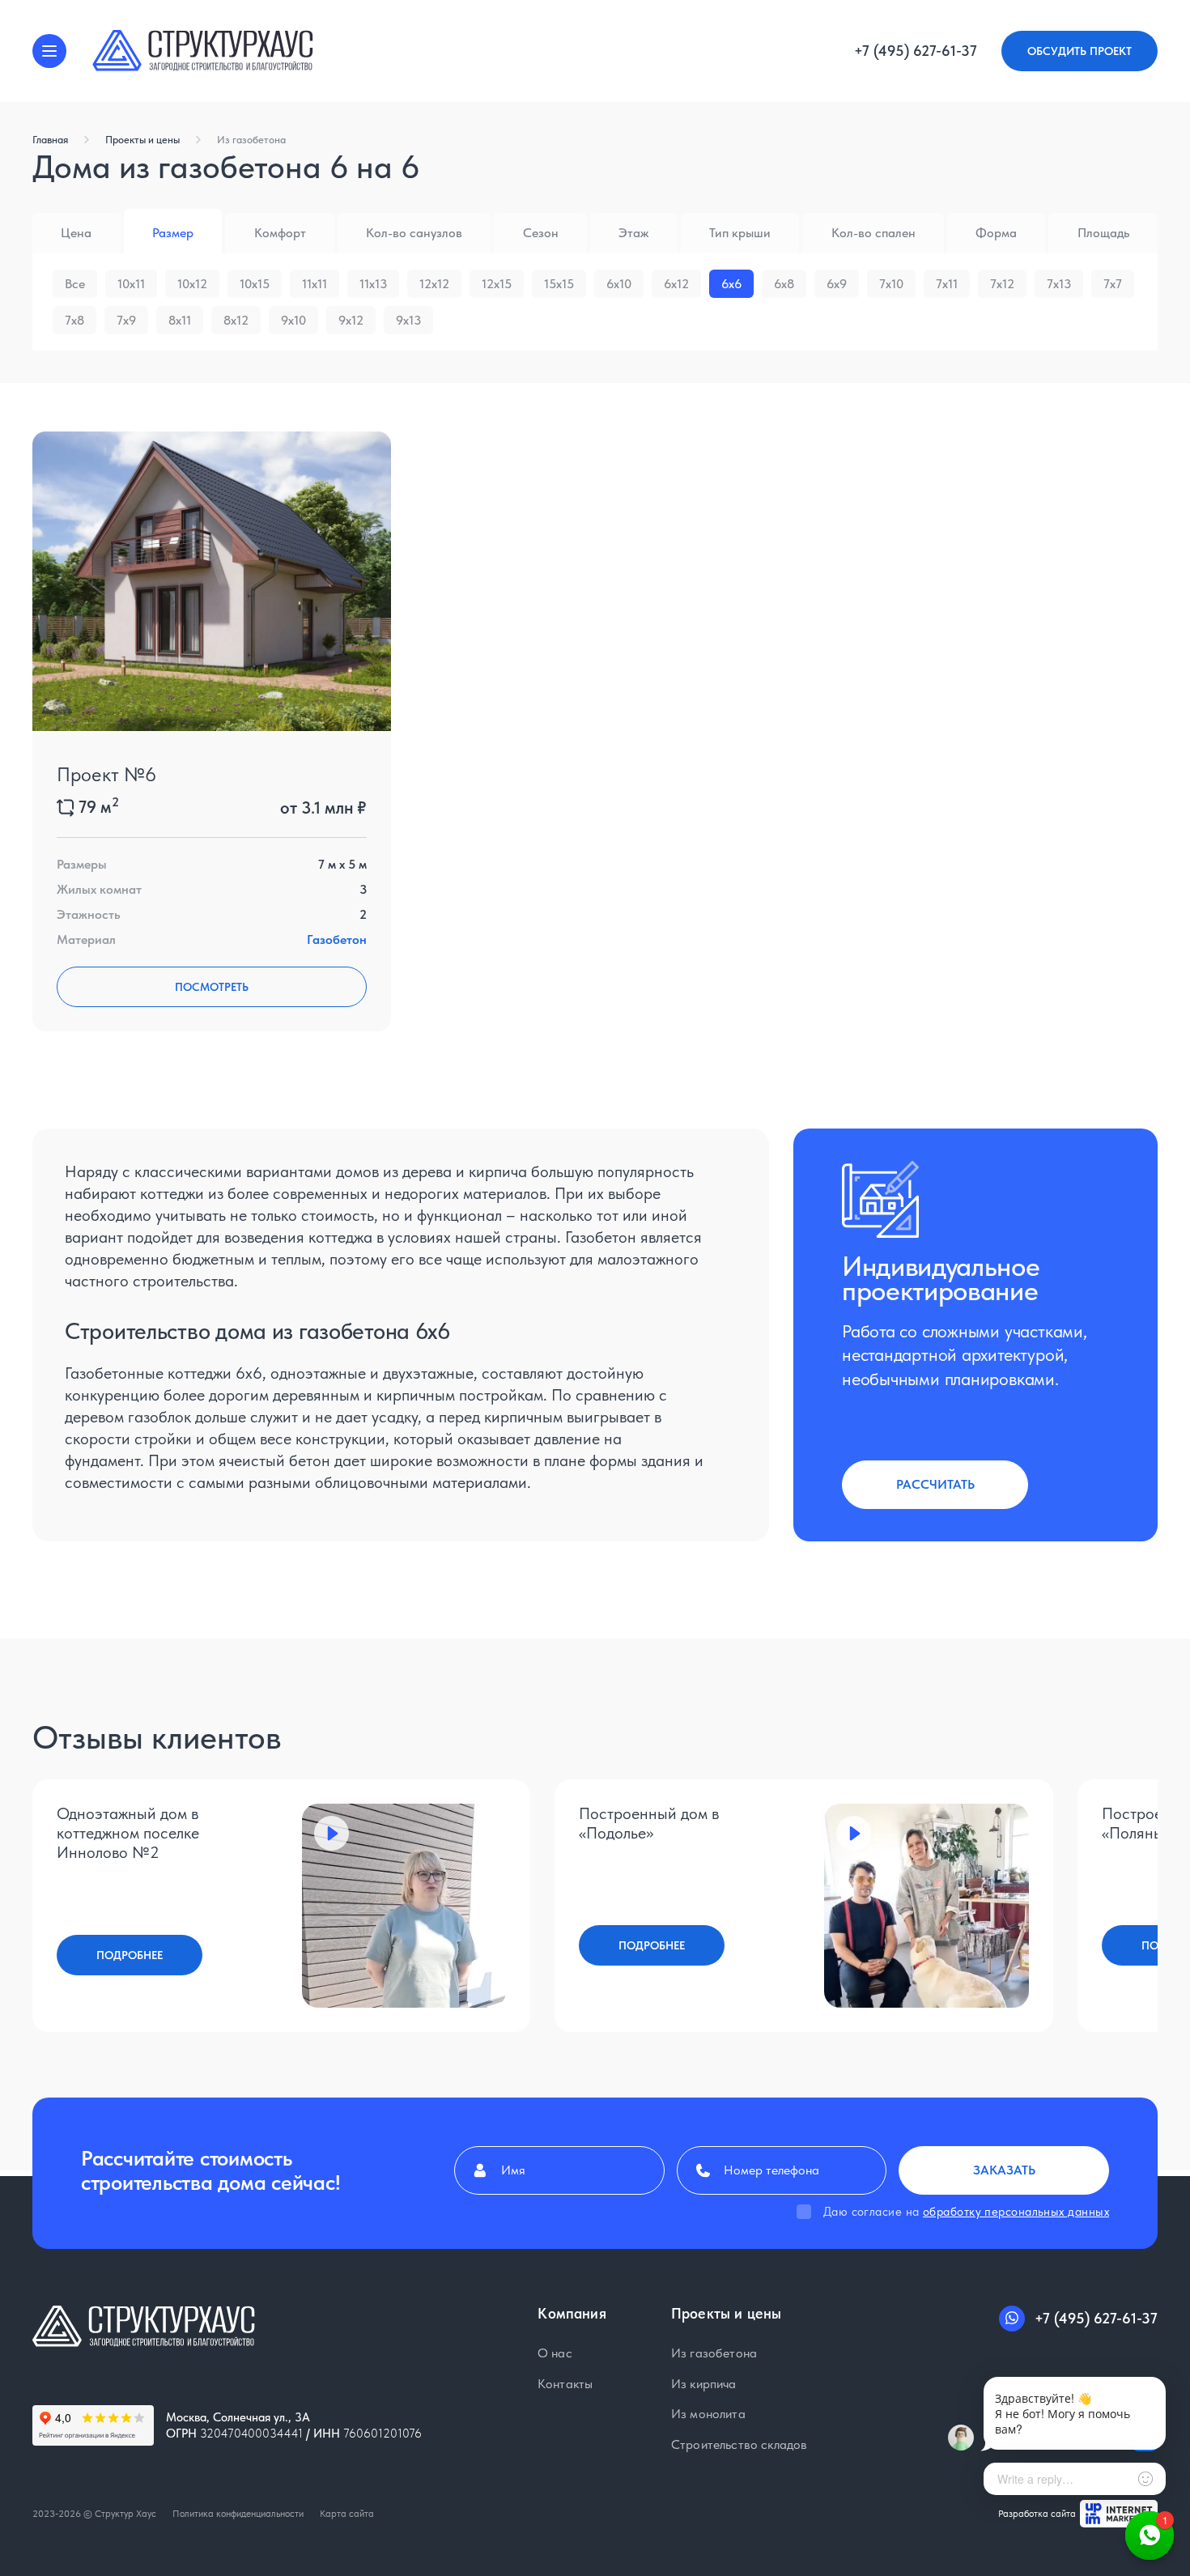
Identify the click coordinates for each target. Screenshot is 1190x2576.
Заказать (1004, 2170)
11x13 (373, 284)
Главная (50, 140)
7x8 (74, 320)
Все (75, 284)
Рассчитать (935, 1484)
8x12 (236, 320)
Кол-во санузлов (414, 233)
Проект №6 (106, 774)
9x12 (351, 320)
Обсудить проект (1079, 51)
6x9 (837, 284)
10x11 (131, 284)
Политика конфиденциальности (238, 2514)
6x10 (619, 284)
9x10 (293, 320)
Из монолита (708, 2414)
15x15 (559, 284)
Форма (996, 233)
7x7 (1113, 284)
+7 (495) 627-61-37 (916, 51)
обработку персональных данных (1016, 2212)
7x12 (1002, 284)
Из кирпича (704, 2383)
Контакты (565, 2383)
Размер (173, 233)
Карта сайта (347, 2514)
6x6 (731, 284)
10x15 (255, 284)
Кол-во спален (873, 233)
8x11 (180, 320)
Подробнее (130, 1955)
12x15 (497, 284)
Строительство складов (739, 2444)
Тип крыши (740, 233)
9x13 (408, 320)
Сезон (541, 233)
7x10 (891, 284)
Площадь (1103, 233)
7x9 (126, 320)
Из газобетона (251, 140)
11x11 (314, 284)
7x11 (947, 284)
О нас (555, 2353)
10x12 (192, 284)
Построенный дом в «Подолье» (649, 1823)
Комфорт (280, 233)
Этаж (633, 233)
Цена (76, 233)
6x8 (784, 284)
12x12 (434, 284)
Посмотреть (212, 987)
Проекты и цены (142, 140)
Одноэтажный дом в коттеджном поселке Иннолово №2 (128, 1833)
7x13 (1059, 284)
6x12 (676, 284)
